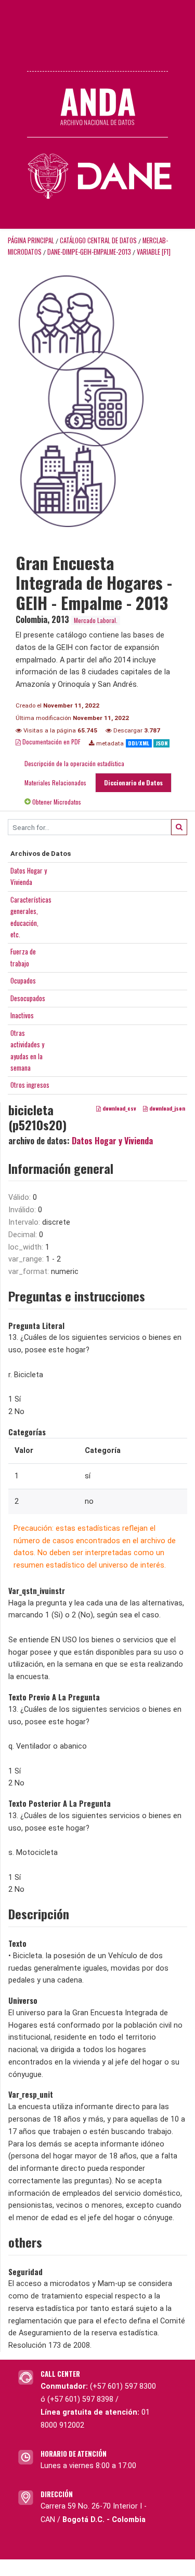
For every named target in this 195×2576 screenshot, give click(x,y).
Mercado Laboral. (96, 620)
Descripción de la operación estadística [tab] (74, 763)
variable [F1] (154, 252)
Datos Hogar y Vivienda (112, 1141)
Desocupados (28, 998)
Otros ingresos (30, 1085)
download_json (166, 1108)
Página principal (31, 240)
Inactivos (22, 1015)
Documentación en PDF (51, 742)
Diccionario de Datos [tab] (133, 783)
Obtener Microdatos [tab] (56, 802)
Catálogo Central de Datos (98, 240)
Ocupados (23, 980)
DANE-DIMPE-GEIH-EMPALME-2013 (89, 252)
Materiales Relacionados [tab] (55, 783)
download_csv (119, 1108)
